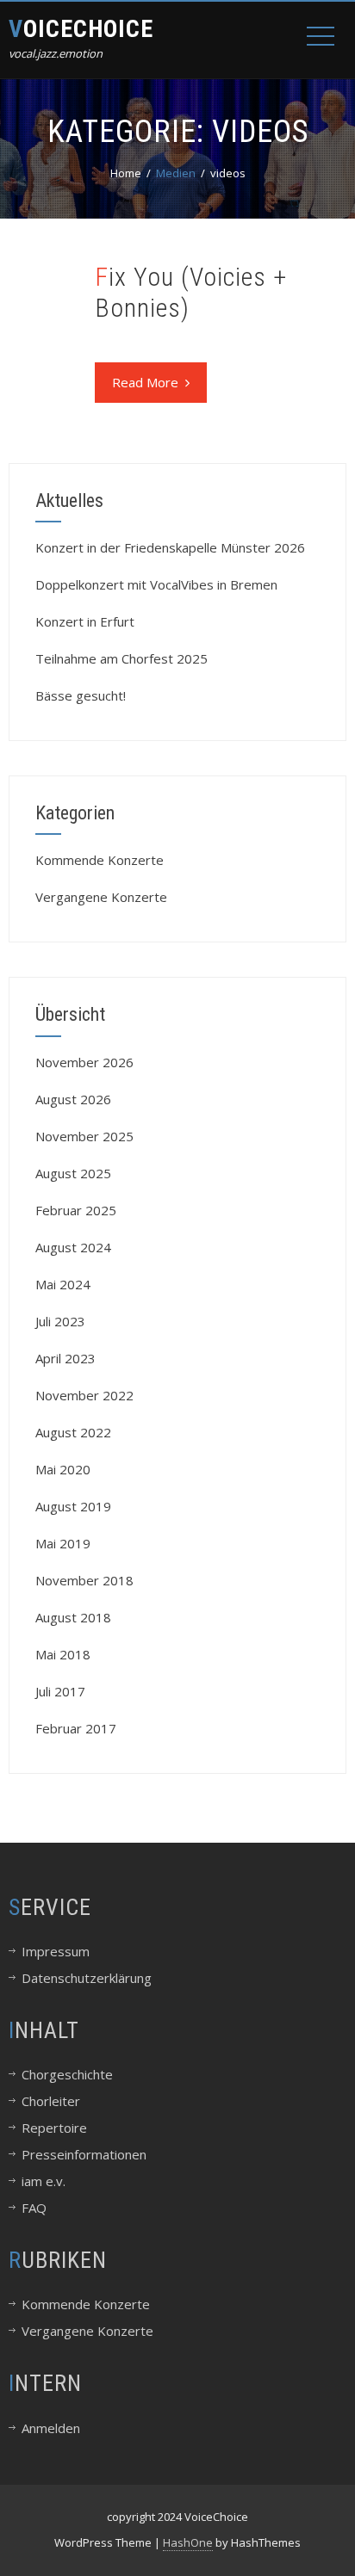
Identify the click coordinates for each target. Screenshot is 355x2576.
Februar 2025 (76, 1210)
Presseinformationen (84, 2154)
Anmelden (51, 2428)
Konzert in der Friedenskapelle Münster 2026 (170, 547)
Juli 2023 (60, 1321)
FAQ (34, 2208)
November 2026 (84, 1062)
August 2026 (73, 1099)
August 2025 (73, 1173)
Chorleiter (51, 2101)
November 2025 (84, 1136)
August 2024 (73, 1247)
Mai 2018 (63, 1654)
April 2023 (65, 1358)
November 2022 (84, 1395)
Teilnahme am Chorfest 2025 (121, 658)
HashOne (188, 2542)
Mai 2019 (63, 1543)
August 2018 (73, 1617)
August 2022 (73, 1432)
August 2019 (73, 1506)
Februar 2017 (76, 1728)
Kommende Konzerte (100, 860)
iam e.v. (44, 2181)
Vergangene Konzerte (101, 897)
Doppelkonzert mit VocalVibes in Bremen (156, 584)
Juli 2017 (60, 1691)
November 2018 (84, 1580)
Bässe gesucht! (81, 695)
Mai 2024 (63, 1284)
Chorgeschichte (67, 2074)
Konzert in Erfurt (85, 621)
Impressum (56, 1951)
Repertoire (54, 2128)
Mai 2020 (63, 1469)
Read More (145, 382)
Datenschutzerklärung (87, 1978)
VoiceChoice (81, 29)
